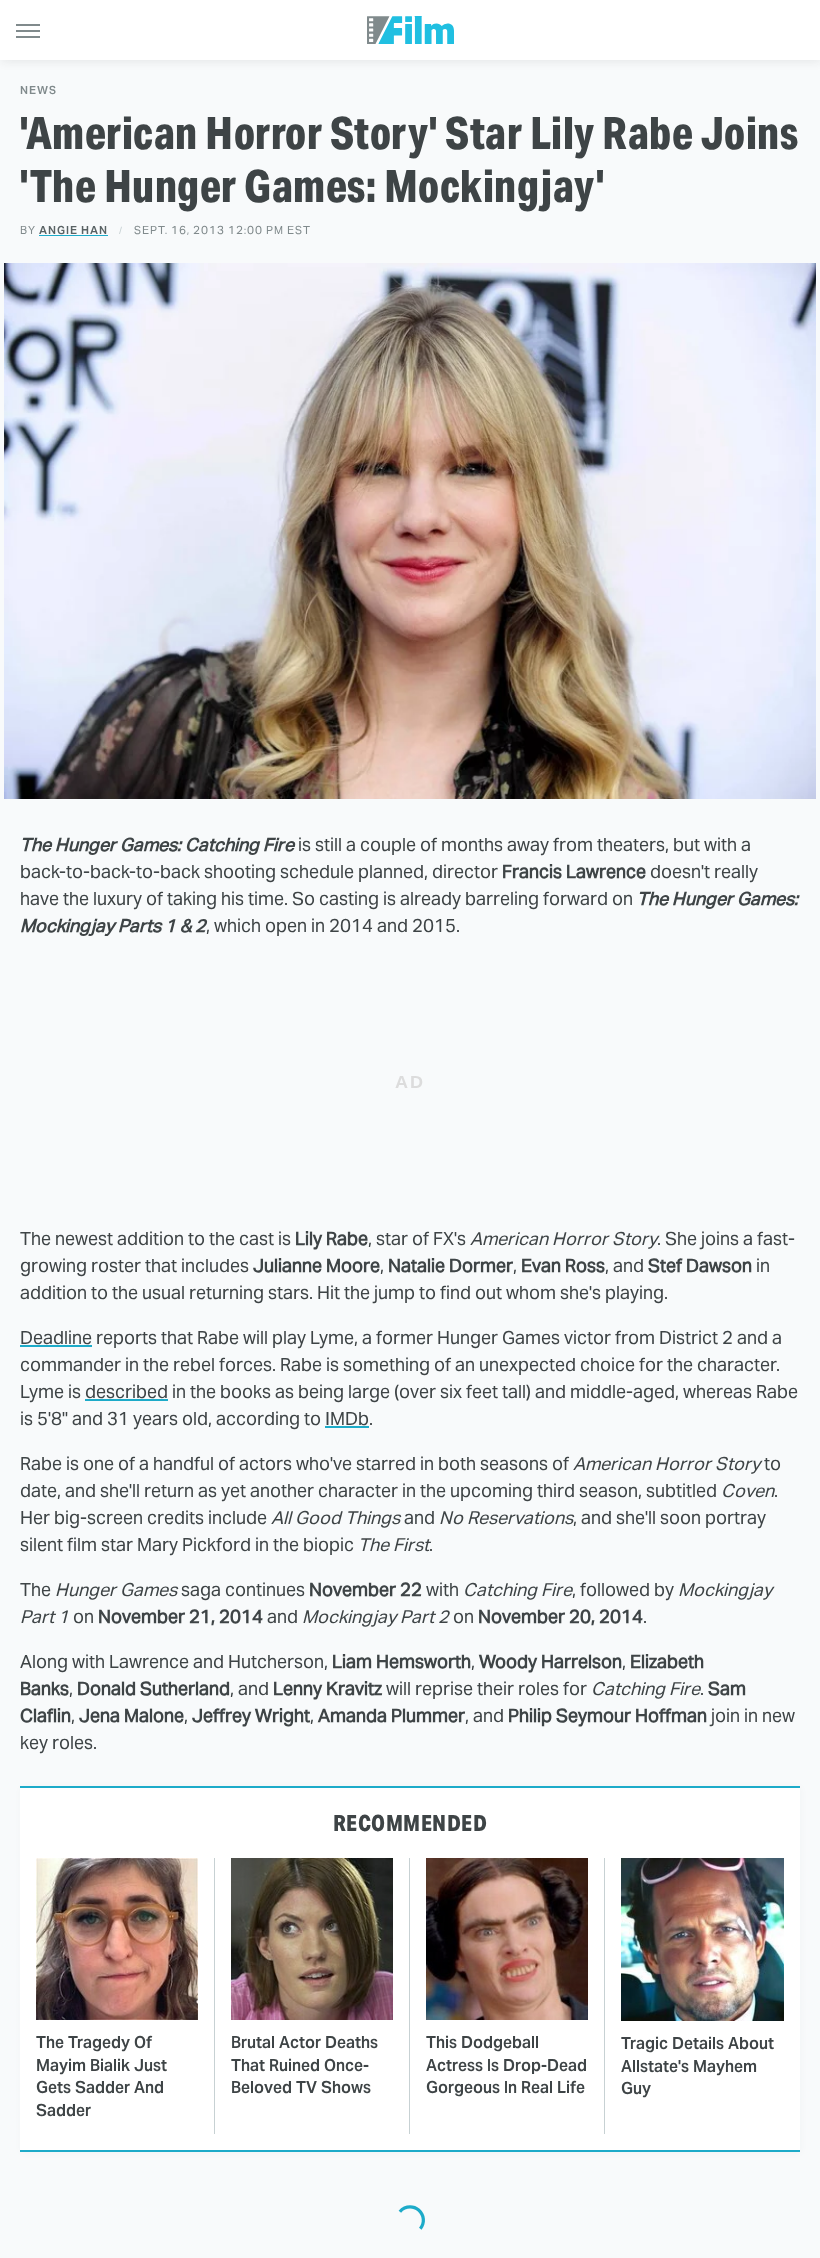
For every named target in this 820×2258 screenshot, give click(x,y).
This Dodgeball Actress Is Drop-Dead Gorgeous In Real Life (506, 2065)
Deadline (56, 1337)
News (38, 90)
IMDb (347, 1418)
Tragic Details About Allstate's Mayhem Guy (697, 2066)
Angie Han (73, 230)
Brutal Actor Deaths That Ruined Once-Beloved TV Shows (304, 2065)
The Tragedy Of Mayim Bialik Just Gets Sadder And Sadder (101, 2076)
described (126, 1391)
